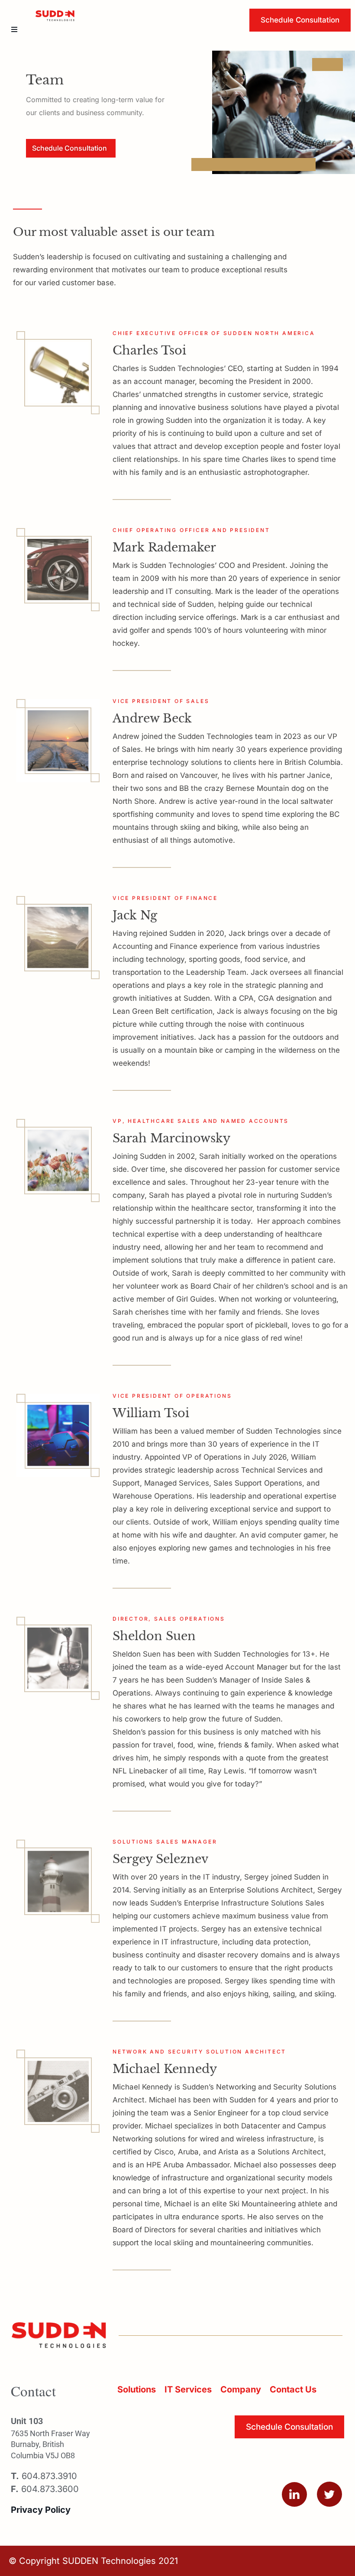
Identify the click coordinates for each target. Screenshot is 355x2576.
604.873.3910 (44, 2476)
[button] (14, 29)
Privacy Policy (41, 2510)
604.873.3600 (45, 2489)
